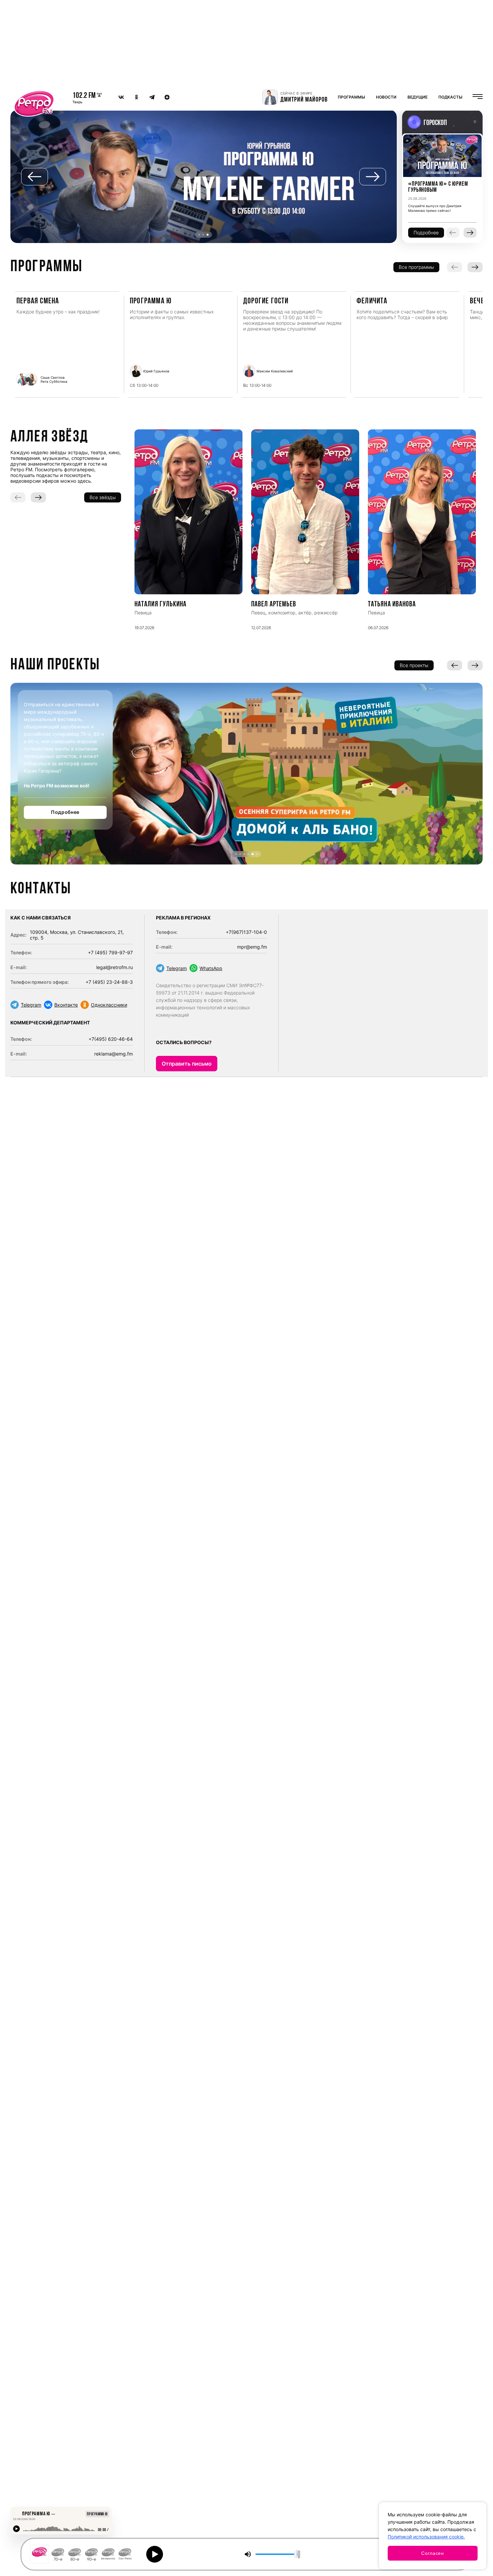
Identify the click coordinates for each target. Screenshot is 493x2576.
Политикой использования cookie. (426, 2537)
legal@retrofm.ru (115, 967)
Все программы (416, 267)
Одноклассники (109, 1005)
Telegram (31, 1005)
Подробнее (65, 812)
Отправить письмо (187, 1064)
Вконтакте (66, 1005)
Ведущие (418, 97)
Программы (351, 97)
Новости (386, 97)
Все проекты (414, 665)
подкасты (450, 97)
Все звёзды (103, 497)
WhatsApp (211, 968)
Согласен (433, 2553)
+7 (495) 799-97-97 (110, 952)
